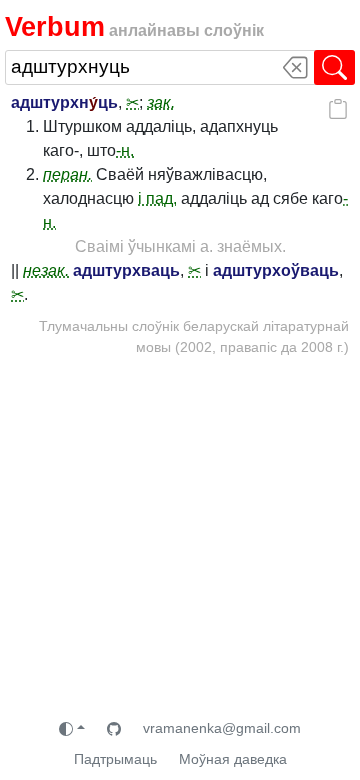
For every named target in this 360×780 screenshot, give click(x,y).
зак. (161, 102)
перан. (67, 174)
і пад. (157, 198)
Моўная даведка (233, 759)
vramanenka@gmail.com (222, 728)
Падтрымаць (115, 759)
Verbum (55, 26)
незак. (46, 270)
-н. (125, 150)
